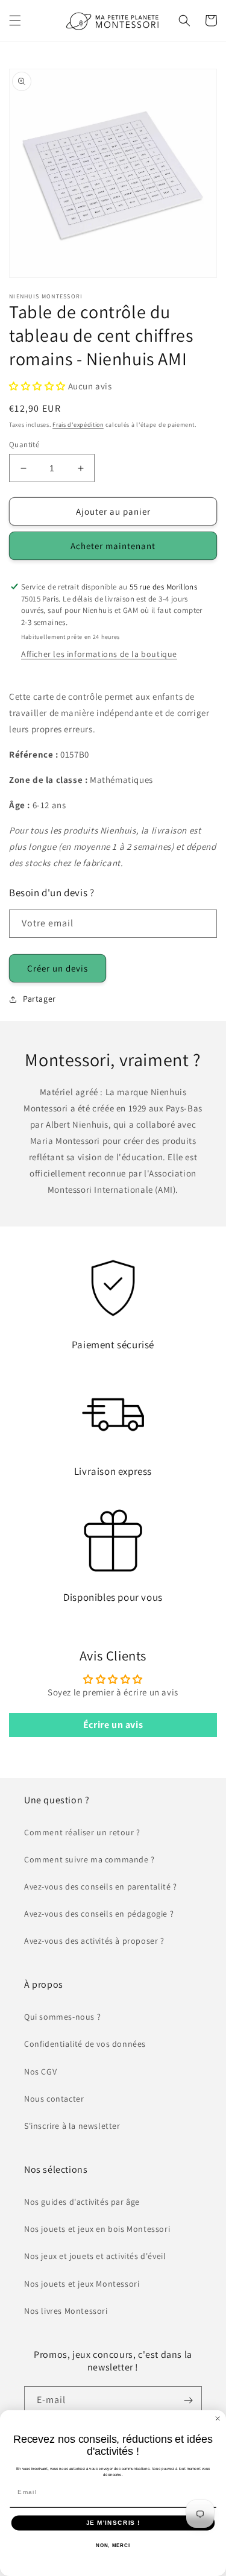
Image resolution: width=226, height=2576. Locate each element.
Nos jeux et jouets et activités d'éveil (95, 2256)
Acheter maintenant (113, 546)
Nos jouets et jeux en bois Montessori (97, 2229)
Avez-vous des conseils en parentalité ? (100, 1886)
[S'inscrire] (188, 2400)
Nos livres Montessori (66, 2311)
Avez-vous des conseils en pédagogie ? (99, 1914)
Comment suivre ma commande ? (89, 1859)
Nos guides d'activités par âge (82, 2202)
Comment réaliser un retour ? (82, 1832)
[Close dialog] (218, 2418)
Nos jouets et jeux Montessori (82, 2284)
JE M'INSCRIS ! (113, 2523)
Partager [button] (39, 999)
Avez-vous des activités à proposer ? (94, 1941)
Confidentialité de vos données (85, 2044)
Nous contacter (54, 2099)
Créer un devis (58, 968)
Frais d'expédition (78, 425)
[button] (15, 20)
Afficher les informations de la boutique (99, 654)
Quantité (24, 445)
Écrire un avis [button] (113, 1725)
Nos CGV (40, 2072)
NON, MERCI (113, 2546)
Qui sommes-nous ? (62, 2017)
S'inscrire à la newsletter (72, 2126)
